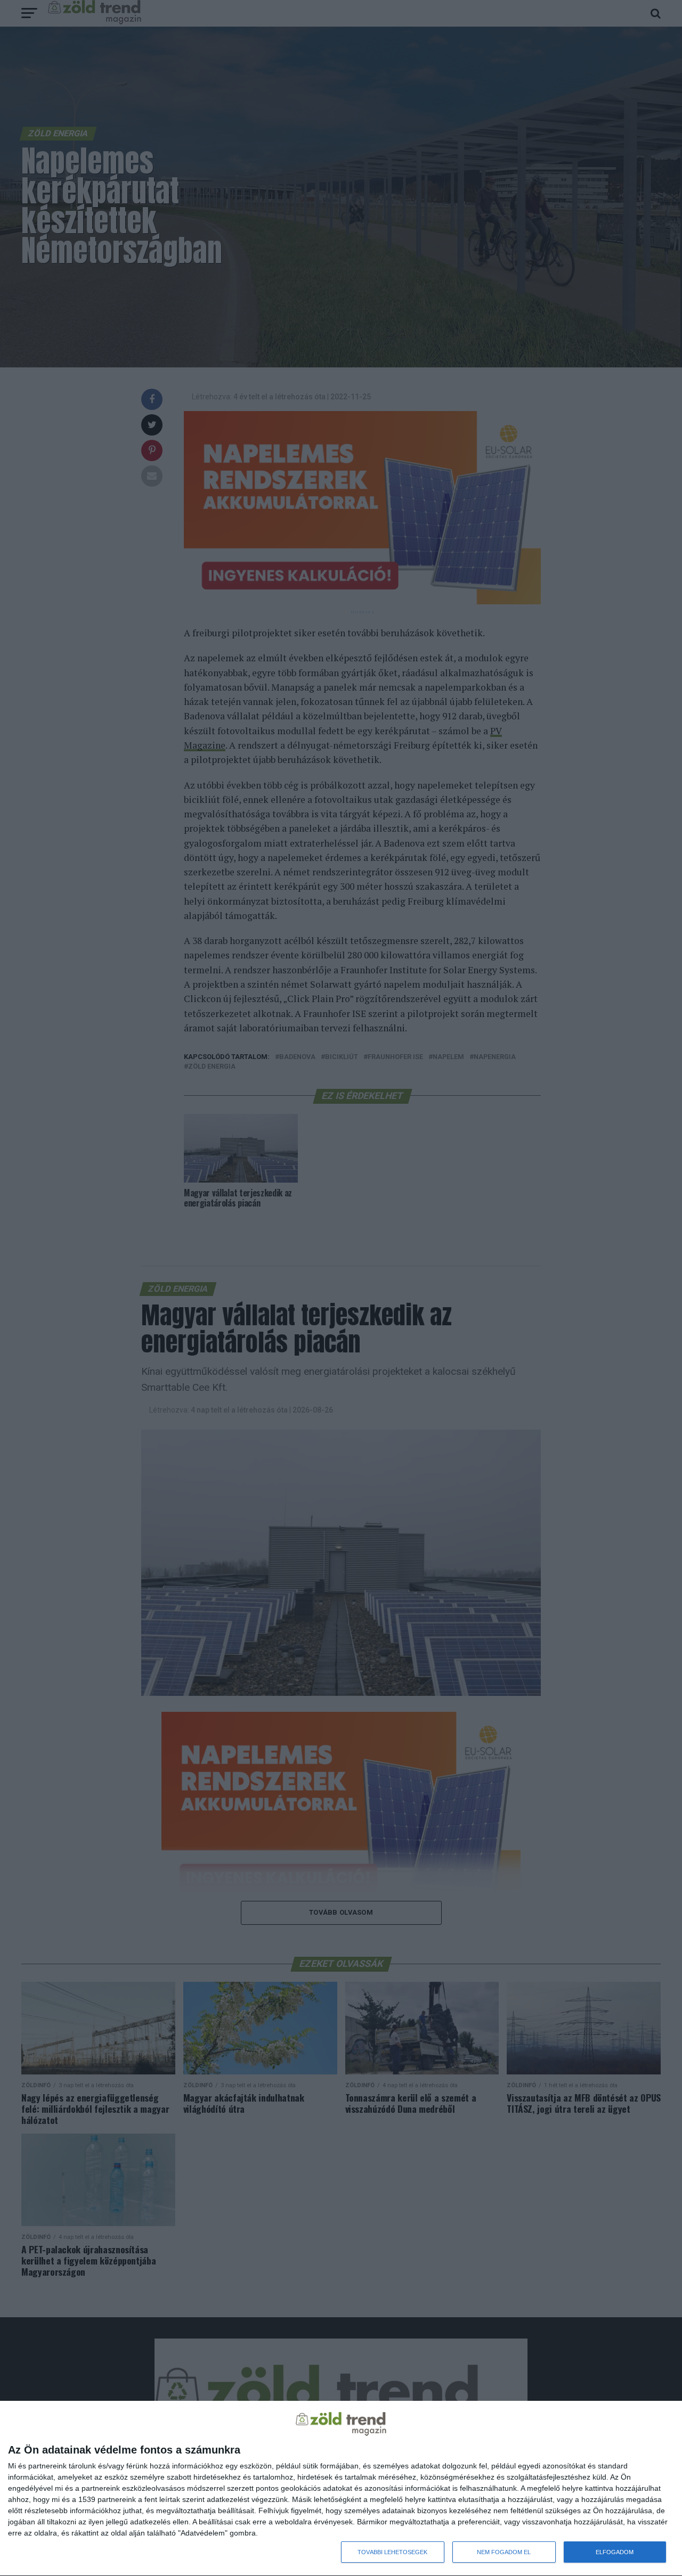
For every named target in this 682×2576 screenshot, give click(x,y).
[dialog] (341, 2489)
